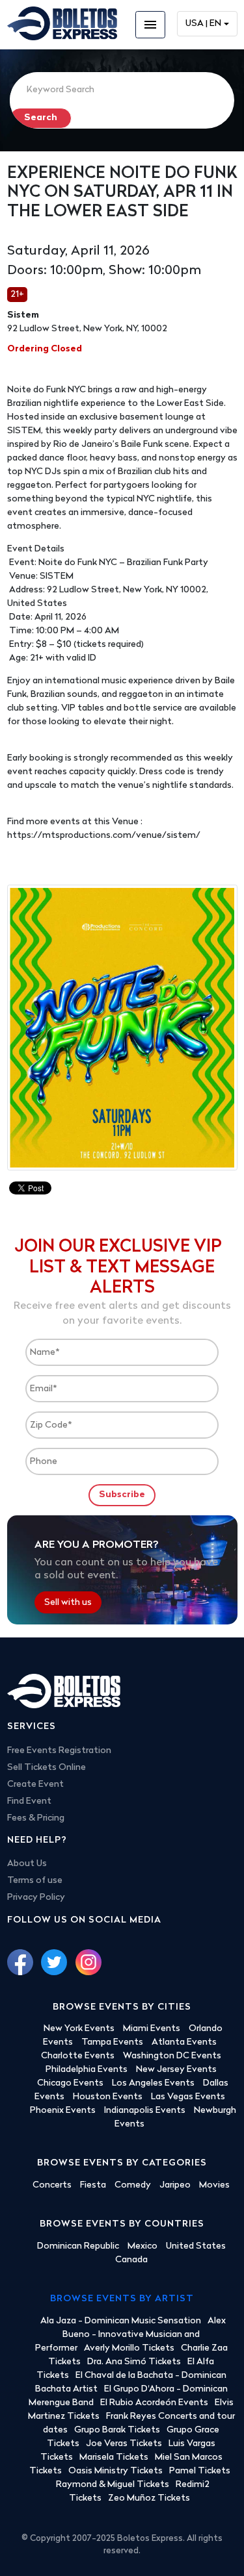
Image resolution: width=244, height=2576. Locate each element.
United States (196, 2246)
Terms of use (35, 1881)
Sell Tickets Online (47, 1768)
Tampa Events (112, 2042)
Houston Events (108, 2097)
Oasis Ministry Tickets (115, 2471)
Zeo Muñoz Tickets (149, 2498)
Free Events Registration (59, 1751)
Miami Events (152, 2029)
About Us (27, 1864)
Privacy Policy (36, 1898)
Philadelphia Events (87, 2070)
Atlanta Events (184, 2042)
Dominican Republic (78, 2246)
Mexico (142, 2246)
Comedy (133, 2185)
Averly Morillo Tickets (129, 2348)
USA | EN (203, 24)
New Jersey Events (176, 2070)
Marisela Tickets (114, 2457)
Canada (131, 2260)
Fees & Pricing (36, 1818)
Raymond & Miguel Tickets (113, 2485)
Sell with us (68, 1603)
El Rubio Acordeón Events (154, 2403)
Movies (214, 2185)
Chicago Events (70, 2083)
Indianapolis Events (145, 2111)
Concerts (52, 2185)
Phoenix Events (63, 2111)
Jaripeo (175, 2185)
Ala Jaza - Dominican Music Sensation (121, 2321)
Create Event (35, 1785)
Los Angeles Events (153, 2083)
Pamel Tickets (200, 2471)
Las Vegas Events (188, 2097)
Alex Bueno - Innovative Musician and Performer (130, 2335)
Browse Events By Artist (122, 2299)
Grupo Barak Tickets (117, 2430)
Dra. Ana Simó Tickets (134, 2362)
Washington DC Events (172, 2056)
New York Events (79, 2029)
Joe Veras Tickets (124, 2444)
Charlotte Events (78, 2056)
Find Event (29, 1801)
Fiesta (93, 2185)
